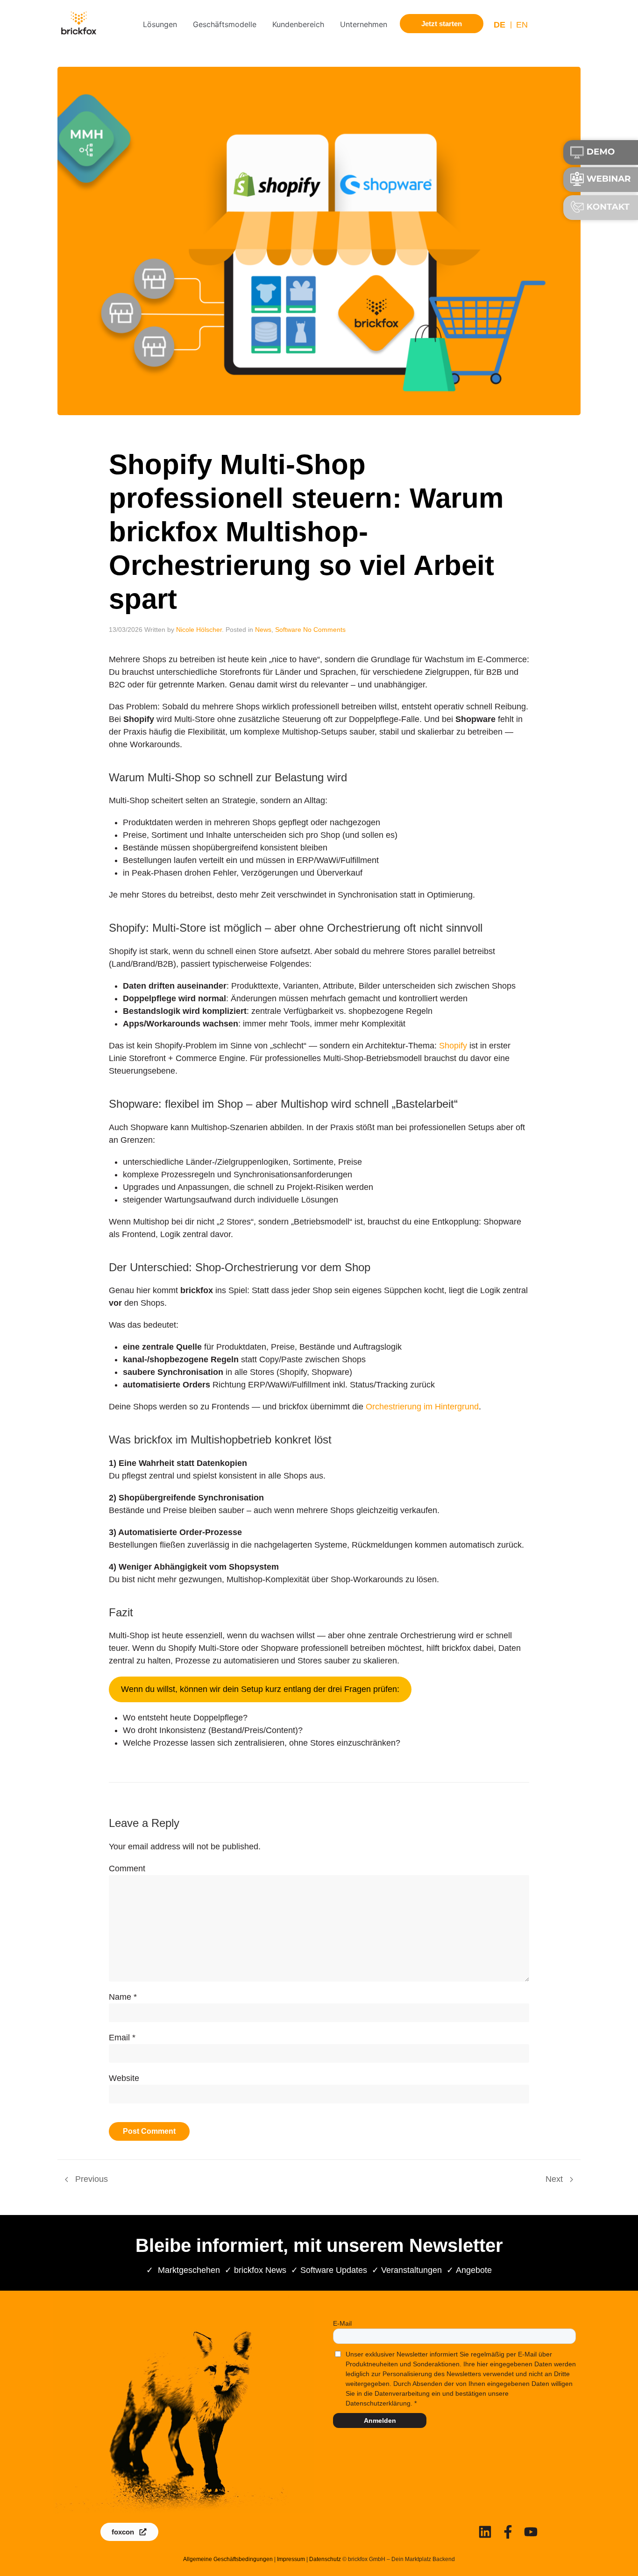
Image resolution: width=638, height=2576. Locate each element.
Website (124, 2078)
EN (522, 25)
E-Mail (342, 2323)
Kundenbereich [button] (298, 24)
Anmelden (380, 2420)
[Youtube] (531, 2532)
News (263, 630)
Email (119, 2038)
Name (120, 1997)
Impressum (291, 2559)
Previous (90, 2179)
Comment (127, 1868)
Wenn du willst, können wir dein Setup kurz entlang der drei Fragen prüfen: (260, 1689)
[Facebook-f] (508, 2532)
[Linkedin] (485, 2532)
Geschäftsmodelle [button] (225, 24)
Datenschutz (325, 2559)
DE (500, 25)
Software (288, 630)
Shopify (454, 1046)
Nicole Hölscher (199, 630)
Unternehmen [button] (364, 24)
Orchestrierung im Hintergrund (422, 1407)
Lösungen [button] (160, 24)
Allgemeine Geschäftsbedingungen (228, 2559)
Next (555, 2179)
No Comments (324, 630)
